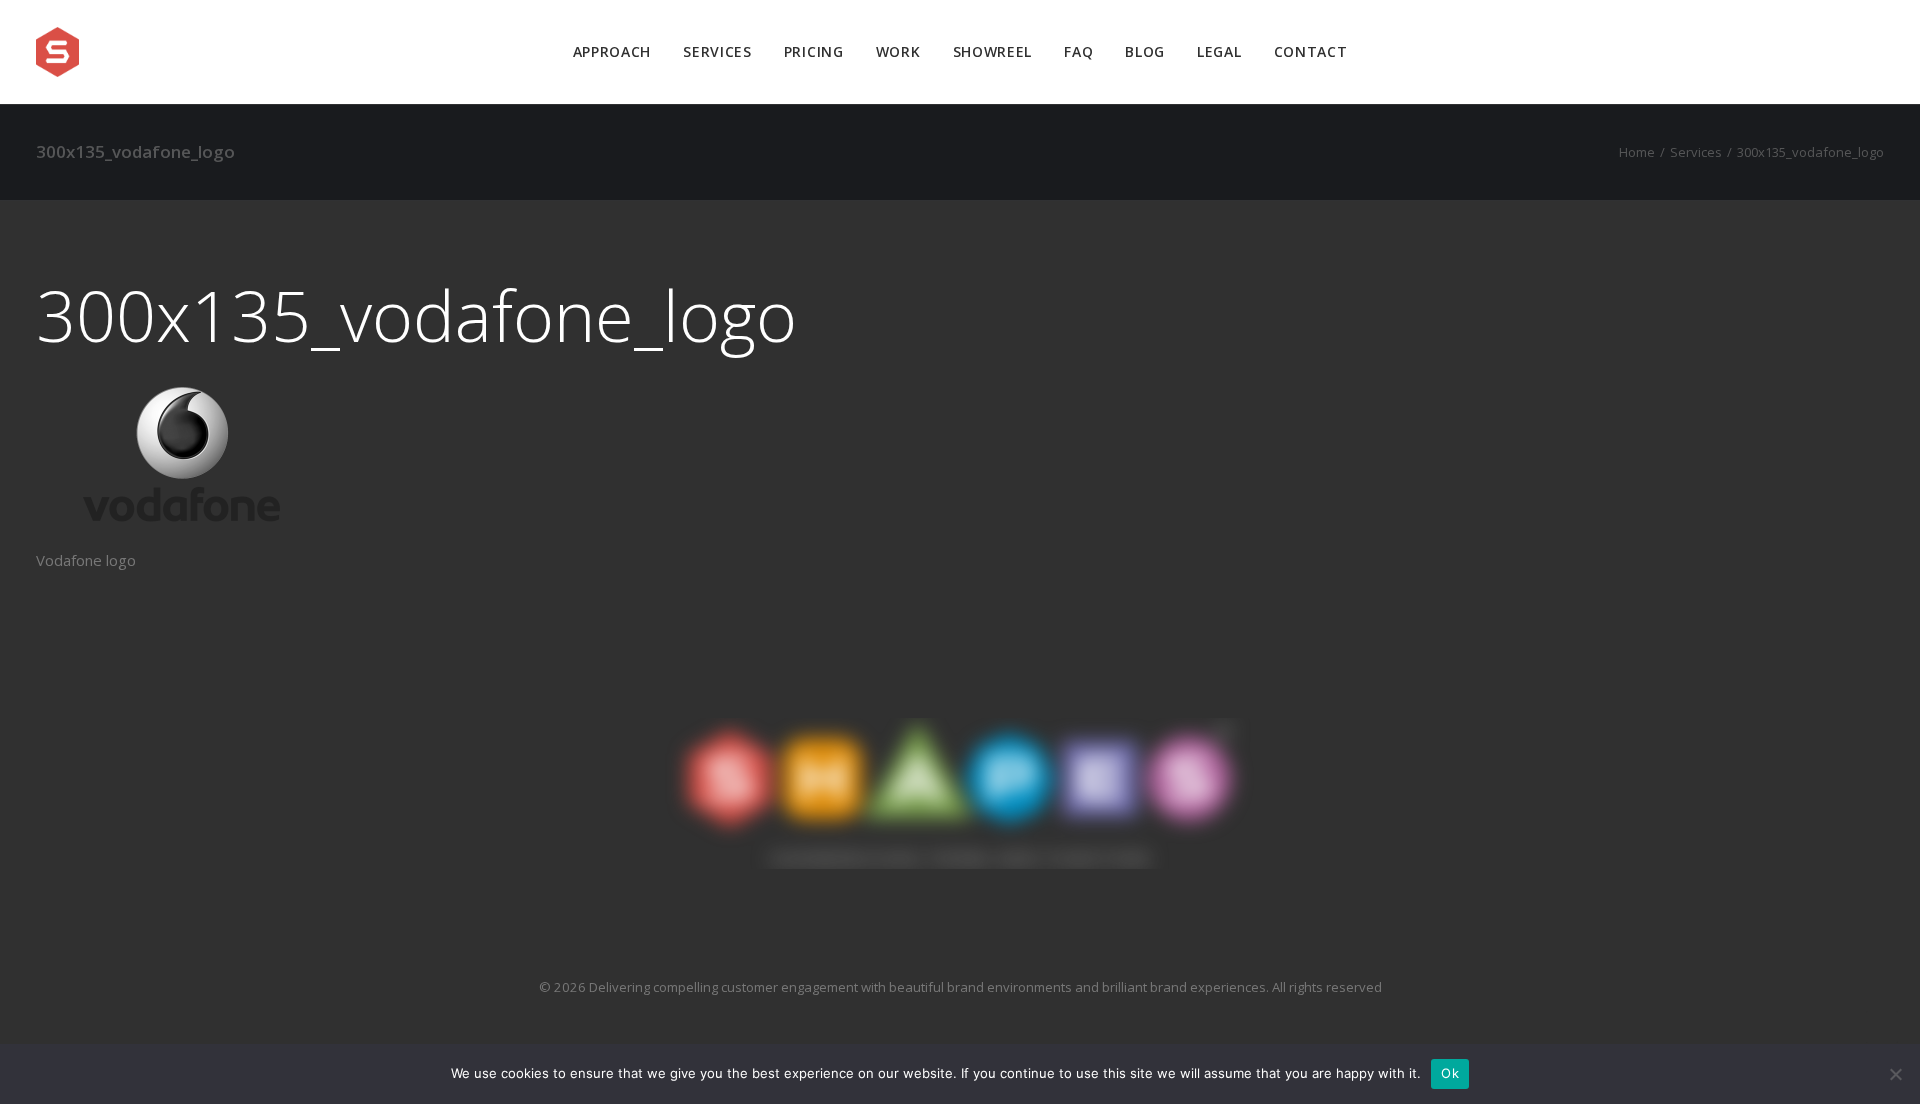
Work (898, 51)
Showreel (993, 51)
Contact (1311, 51)
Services (717, 51)
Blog (1145, 51)
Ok (1450, 1073)
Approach (612, 51)
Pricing (814, 51)
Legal (1219, 51)
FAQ (1078, 51)
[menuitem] (612, 52)
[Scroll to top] (1882, 1025)
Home (1637, 152)
